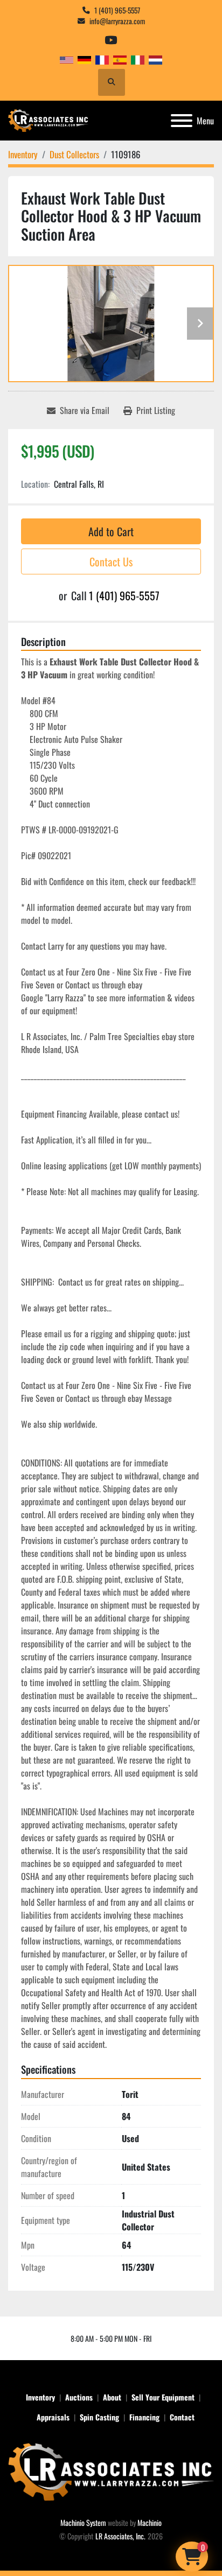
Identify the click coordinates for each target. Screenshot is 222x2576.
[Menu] (182, 121)
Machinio (150, 2522)
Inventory (40, 2397)
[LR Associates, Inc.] (111, 2471)
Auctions (79, 2397)
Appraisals (53, 2417)
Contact (182, 2417)
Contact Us (111, 561)
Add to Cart (111, 531)
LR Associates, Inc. (120, 2536)
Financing (144, 2417)
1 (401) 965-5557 (117, 10)
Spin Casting (99, 2417)
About (112, 2397)
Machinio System (83, 2522)
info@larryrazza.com (117, 21)
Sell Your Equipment (163, 2397)
